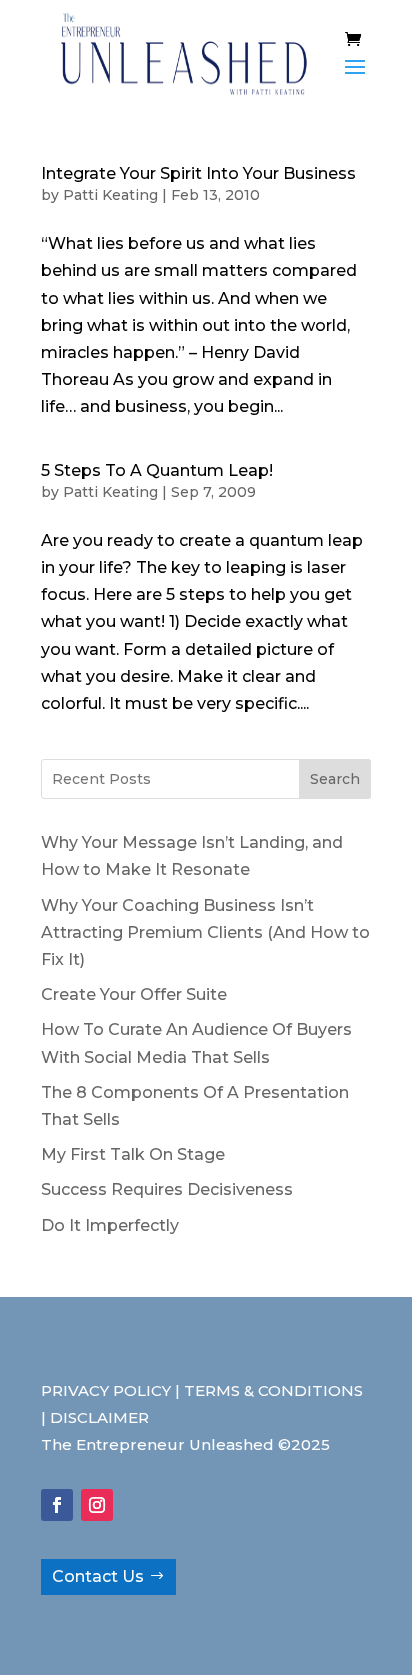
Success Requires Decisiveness (167, 1189)
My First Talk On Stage (133, 1154)
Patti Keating (110, 195)
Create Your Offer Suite (134, 994)
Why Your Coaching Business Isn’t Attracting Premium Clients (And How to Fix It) (205, 932)
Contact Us (98, 1576)
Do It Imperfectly (110, 1225)
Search (335, 779)
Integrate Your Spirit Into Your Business (198, 173)
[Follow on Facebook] (57, 1505)
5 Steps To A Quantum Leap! (157, 470)
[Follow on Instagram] (97, 1505)
